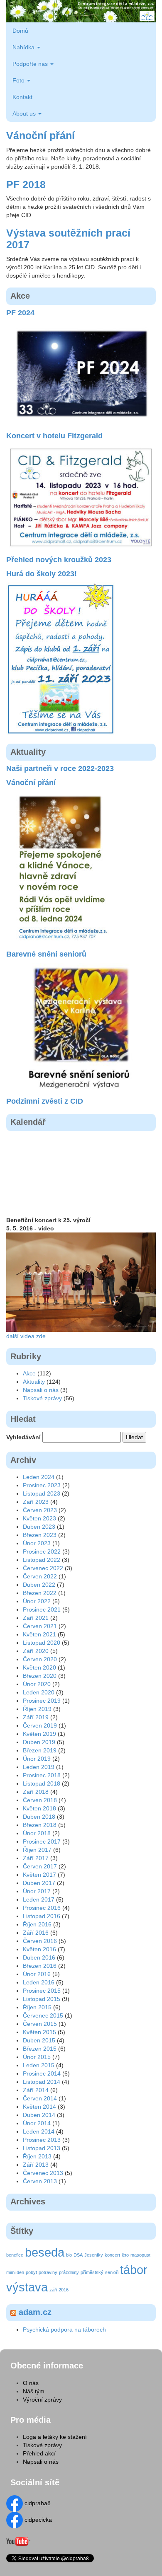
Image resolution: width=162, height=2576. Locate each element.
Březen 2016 (40, 1966)
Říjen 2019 (37, 1709)
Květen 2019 (39, 1734)
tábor (134, 2270)
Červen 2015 (40, 2024)
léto (125, 2255)
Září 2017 (36, 1858)
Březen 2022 (40, 1593)
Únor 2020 (37, 1684)
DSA (78, 2255)
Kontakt (22, 97)
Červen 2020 (40, 1659)
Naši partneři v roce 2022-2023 (60, 769)
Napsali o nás (41, 1390)
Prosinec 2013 (42, 2140)
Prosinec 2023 (42, 1485)
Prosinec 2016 (42, 1908)
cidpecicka (37, 2520)
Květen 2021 (39, 1634)
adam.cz (35, 2312)
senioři (112, 2272)
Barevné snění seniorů (46, 954)
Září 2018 (36, 1792)
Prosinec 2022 (42, 1551)
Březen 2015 (40, 2049)
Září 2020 (36, 1651)
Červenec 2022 (43, 1568)
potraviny (48, 2272)
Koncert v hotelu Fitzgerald (54, 436)
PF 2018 (26, 184)
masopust (140, 2255)
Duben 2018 (39, 1817)
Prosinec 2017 (42, 1841)
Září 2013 (36, 2165)
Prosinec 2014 (42, 2073)
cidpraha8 (37, 2503)
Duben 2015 (39, 2040)
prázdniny (69, 2272)
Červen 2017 (40, 1866)
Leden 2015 (39, 2065)
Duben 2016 (39, 1957)
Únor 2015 (37, 2057)
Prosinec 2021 (42, 1609)
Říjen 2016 (37, 1924)
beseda (45, 2252)
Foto (19, 80)
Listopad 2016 (42, 1916)
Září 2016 (36, 1933)
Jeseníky (94, 2255)
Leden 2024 (39, 1477)
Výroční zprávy (42, 2400)
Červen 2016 (40, 1941)
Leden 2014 (39, 2131)
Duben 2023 (39, 1527)
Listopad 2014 (42, 2082)
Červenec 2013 (43, 2173)
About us (25, 114)
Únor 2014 (37, 2123)
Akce (29, 1373)
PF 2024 (20, 313)
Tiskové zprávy (42, 1398)
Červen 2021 (40, 1626)
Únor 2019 (37, 1759)
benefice (15, 2255)
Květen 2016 (39, 1949)
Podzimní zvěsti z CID (45, 1101)
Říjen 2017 (37, 1850)
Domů (20, 31)
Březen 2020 (40, 1676)
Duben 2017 (39, 1883)
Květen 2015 (39, 2032)
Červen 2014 (40, 2098)
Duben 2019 (39, 1742)
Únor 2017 (37, 1891)
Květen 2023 (39, 1518)
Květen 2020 (39, 1667)
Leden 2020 (39, 1692)
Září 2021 (36, 1618)
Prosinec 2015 (42, 1991)
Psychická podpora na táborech (64, 2330)
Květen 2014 (39, 2107)
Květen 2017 (39, 1875)
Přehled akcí (39, 2453)
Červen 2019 (40, 1725)
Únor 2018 (37, 1833)
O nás (31, 2383)
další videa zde (26, 1336)
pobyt (31, 2272)
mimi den (15, 2272)
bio (69, 2255)
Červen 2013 (40, 2181)
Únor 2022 (37, 1601)
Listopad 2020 (42, 1643)
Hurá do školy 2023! (42, 574)
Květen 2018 (39, 1808)
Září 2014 (36, 2090)
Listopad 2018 (42, 1783)
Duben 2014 (39, 2115)
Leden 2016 (39, 1982)
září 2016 (59, 2290)
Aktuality (34, 1382)
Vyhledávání (23, 1437)
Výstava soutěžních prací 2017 (68, 239)
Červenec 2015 (43, 2015)
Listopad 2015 (42, 1999)
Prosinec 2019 (42, 1701)
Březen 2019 (40, 1750)
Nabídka (24, 47)
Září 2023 (36, 1502)
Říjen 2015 (37, 2007)
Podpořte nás (31, 64)
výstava (27, 2287)
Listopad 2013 (42, 2148)
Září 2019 (36, 1717)
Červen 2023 (40, 1510)
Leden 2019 (39, 1767)
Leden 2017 (39, 1899)
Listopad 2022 (42, 1560)
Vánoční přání (40, 135)
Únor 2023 (37, 1543)
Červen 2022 (40, 1576)
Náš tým (34, 2391)
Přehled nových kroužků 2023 (59, 560)
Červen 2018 (40, 1800)
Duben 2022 (39, 1585)
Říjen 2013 (37, 2156)
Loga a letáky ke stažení (55, 2437)
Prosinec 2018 (42, 1775)
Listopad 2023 (42, 1493)
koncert (112, 2255)
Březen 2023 (40, 1535)
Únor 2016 (37, 1974)
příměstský (92, 2272)
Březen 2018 (40, 1825)
